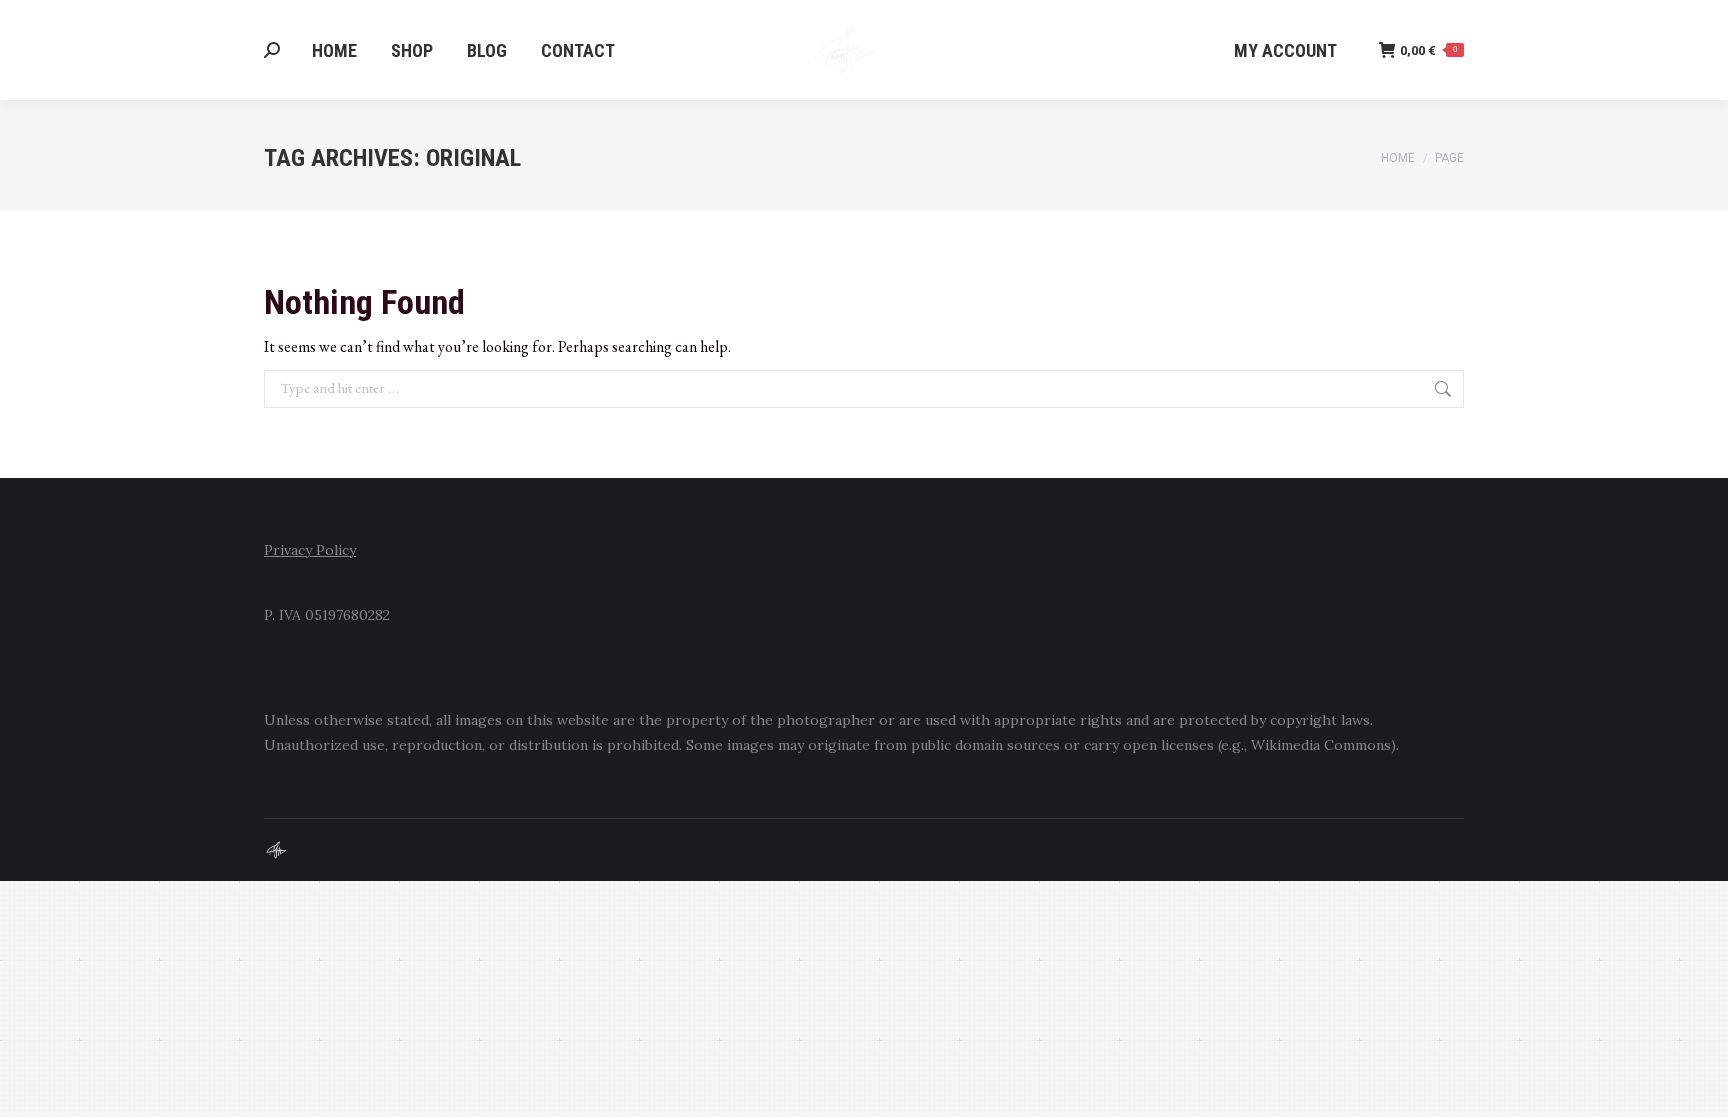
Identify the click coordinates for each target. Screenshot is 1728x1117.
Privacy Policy (310, 550)
